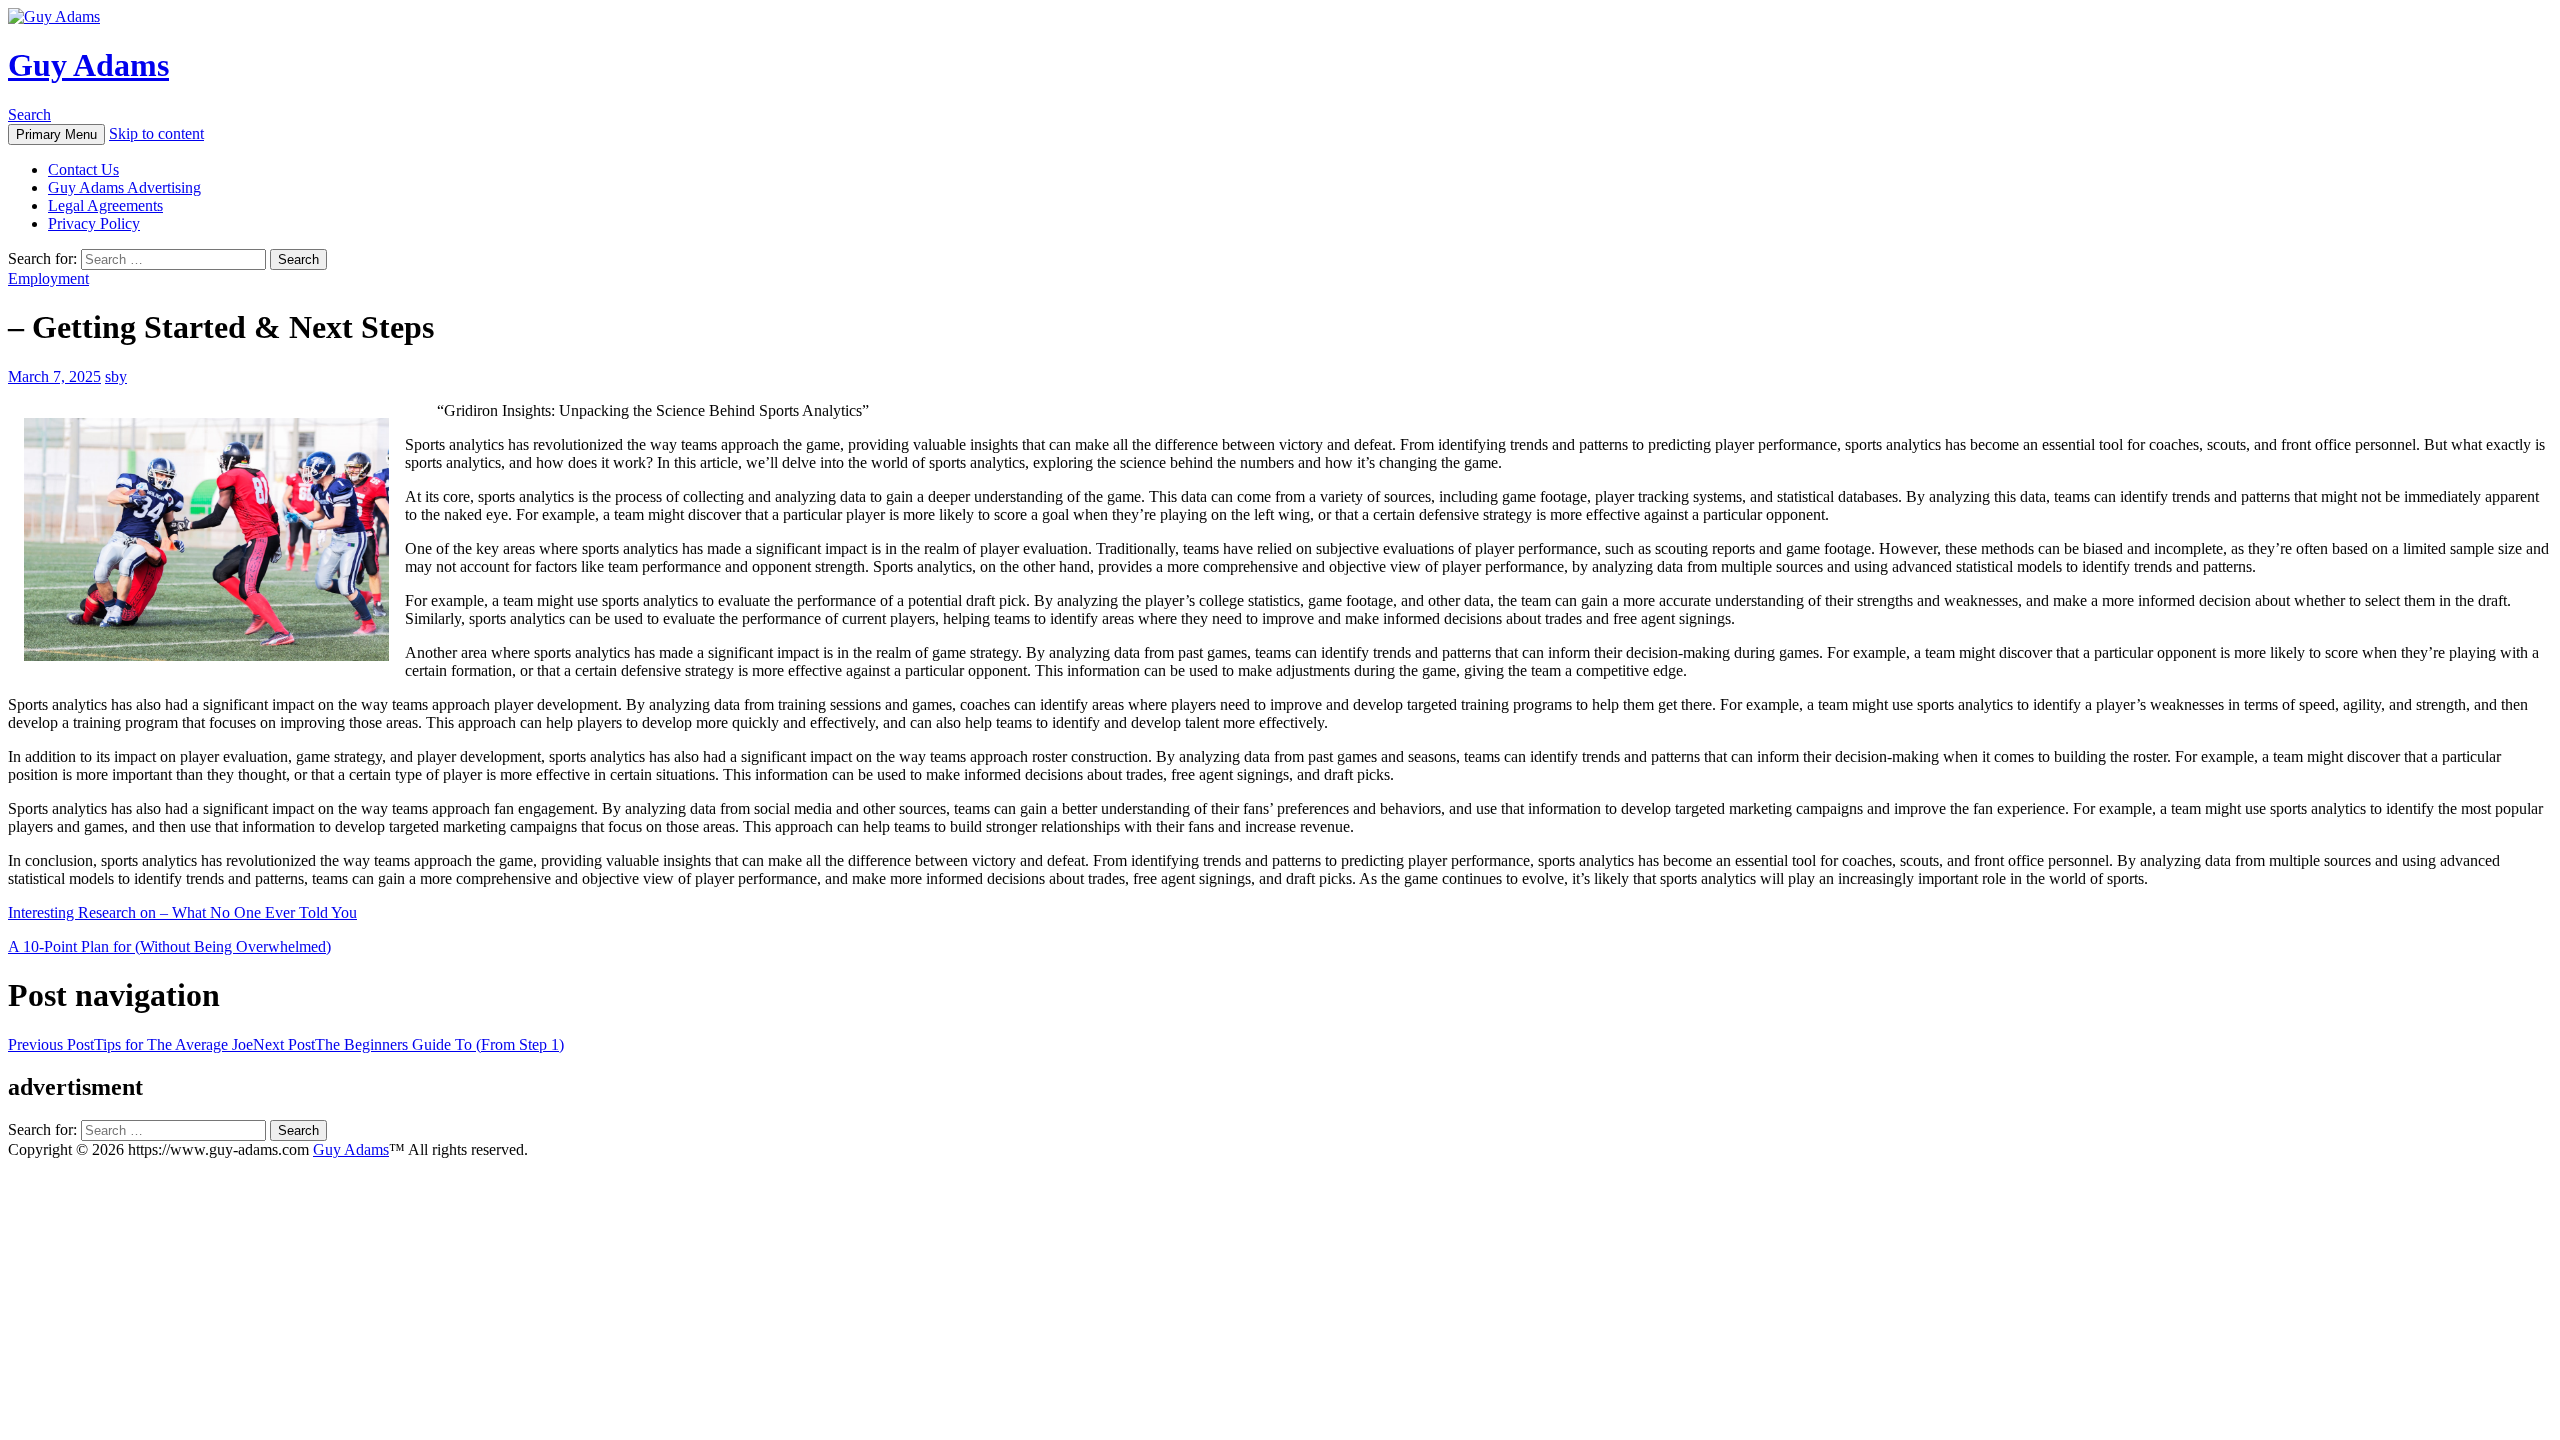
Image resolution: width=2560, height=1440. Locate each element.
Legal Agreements (105, 205)
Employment (48, 278)
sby (116, 376)
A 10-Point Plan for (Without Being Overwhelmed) (169, 946)
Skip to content (156, 133)
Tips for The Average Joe (130, 1044)
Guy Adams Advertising (124, 187)
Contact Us (83, 169)
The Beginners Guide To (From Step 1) (408, 1044)
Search (29, 114)
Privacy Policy (94, 223)
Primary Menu (56, 134)
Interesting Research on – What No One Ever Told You (182, 912)
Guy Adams (88, 65)
